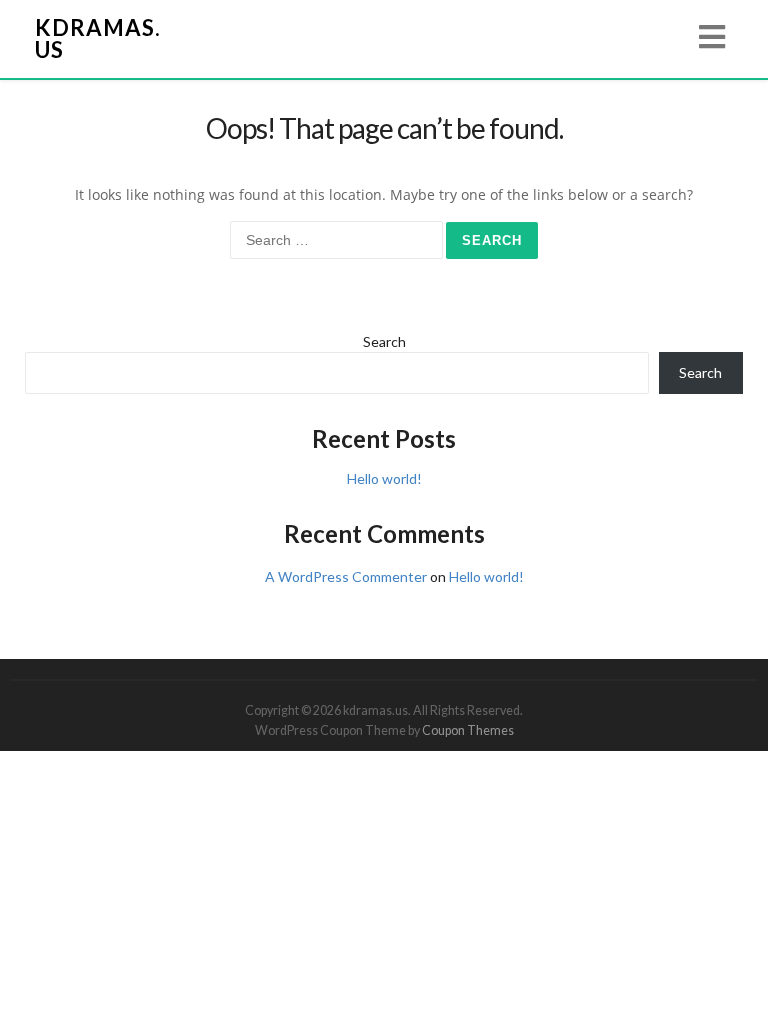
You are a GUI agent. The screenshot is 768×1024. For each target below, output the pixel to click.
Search (384, 341)
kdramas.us (98, 38)
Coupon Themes (468, 730)
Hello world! (384, 478)
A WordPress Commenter (346, 576)
